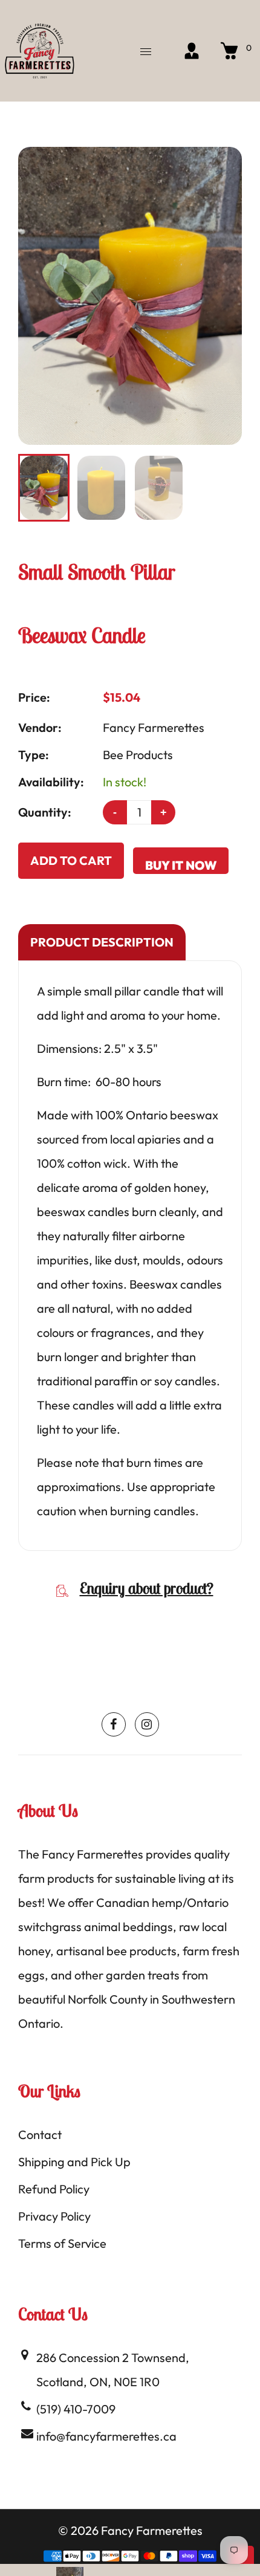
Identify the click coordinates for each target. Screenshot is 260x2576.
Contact (40, 2134)
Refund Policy (54, 2189)
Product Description (102, 942)
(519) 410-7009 (76, 2409)
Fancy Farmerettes (154, 727)
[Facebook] (114, 1724)
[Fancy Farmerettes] (39, 49)
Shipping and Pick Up (74, 2162)
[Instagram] (147, 1724)
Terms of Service (62, 2243)
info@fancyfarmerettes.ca (106, 2436)
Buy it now (181, 865)
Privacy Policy (54, 2216)
